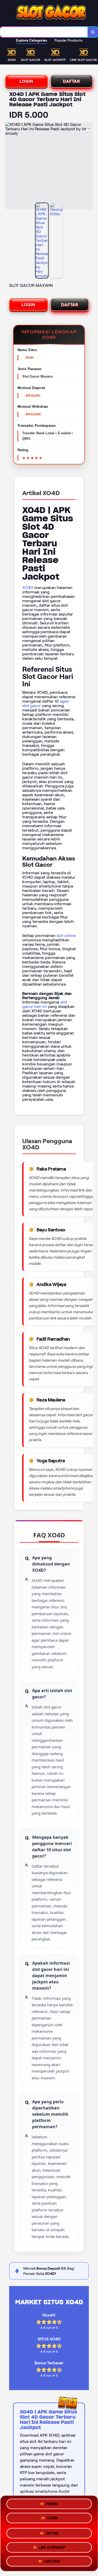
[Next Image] (89, 167)
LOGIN (26, 81)
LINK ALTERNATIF (52, 2545)
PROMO (52, 2504)
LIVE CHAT (52, 2560)
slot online (66, 936)
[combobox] (44, 32)
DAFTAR (71, 81)
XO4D (28, 588)
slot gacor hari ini (45, 1004)
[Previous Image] (9, 167)
